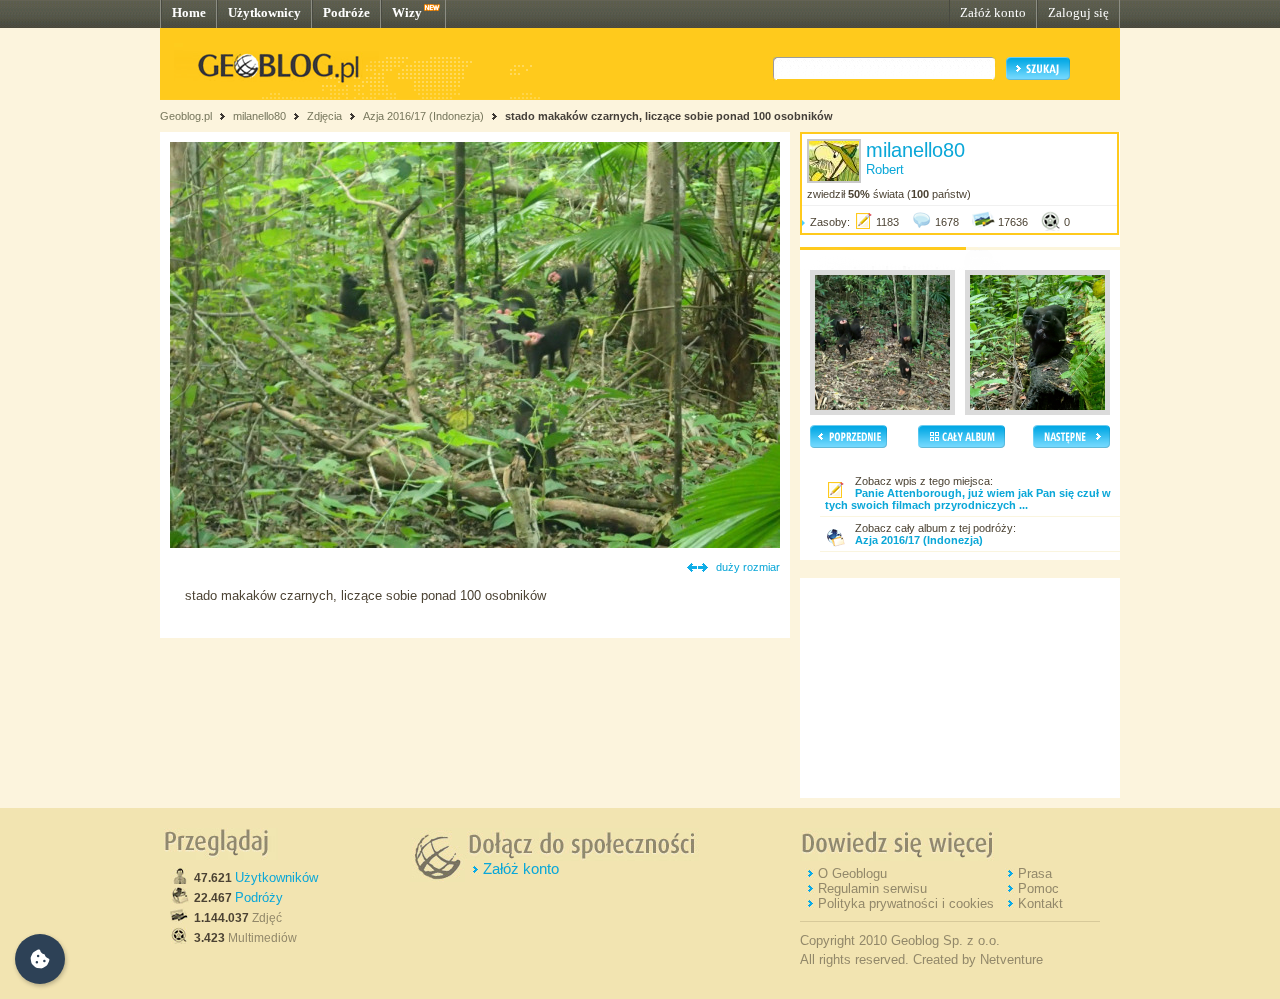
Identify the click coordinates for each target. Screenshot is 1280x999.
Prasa (1035, 873)
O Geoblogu (852, 873)
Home (189, 12)
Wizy (407, 12)
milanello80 (259, 116)
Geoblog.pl (186, 116)
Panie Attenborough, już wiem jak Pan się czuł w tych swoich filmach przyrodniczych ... (968, 499)
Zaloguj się (1078, 12)
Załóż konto (993, 12)
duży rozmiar (748, 567)
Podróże (346, 12)
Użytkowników (276, 877)
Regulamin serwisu (872, 888)
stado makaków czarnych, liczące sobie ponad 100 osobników (669, 116)
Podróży (259, 897)
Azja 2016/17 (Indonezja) (423, 116)
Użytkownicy (264, 12)
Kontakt (1040, 903)
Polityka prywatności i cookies (906, 903)
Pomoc (1038, 888)
